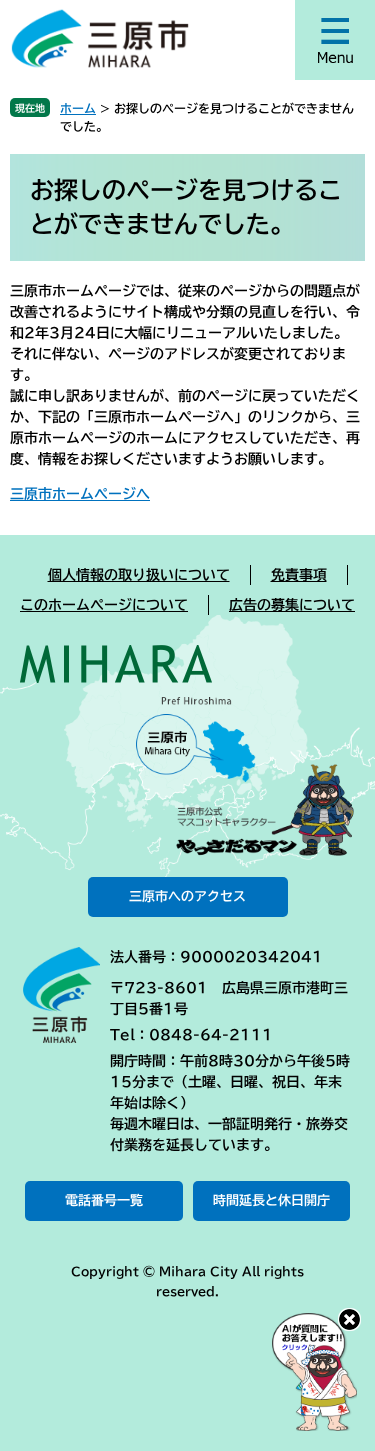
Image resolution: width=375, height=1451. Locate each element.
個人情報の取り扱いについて (139, 575)
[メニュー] (335, 40)
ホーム (78, 108)
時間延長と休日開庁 (271, 1200)
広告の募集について (292, 605)
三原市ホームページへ (80, 494)
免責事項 (299, 575)
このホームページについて (104, 605)
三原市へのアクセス (187, 896)
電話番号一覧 (104, 1200)
